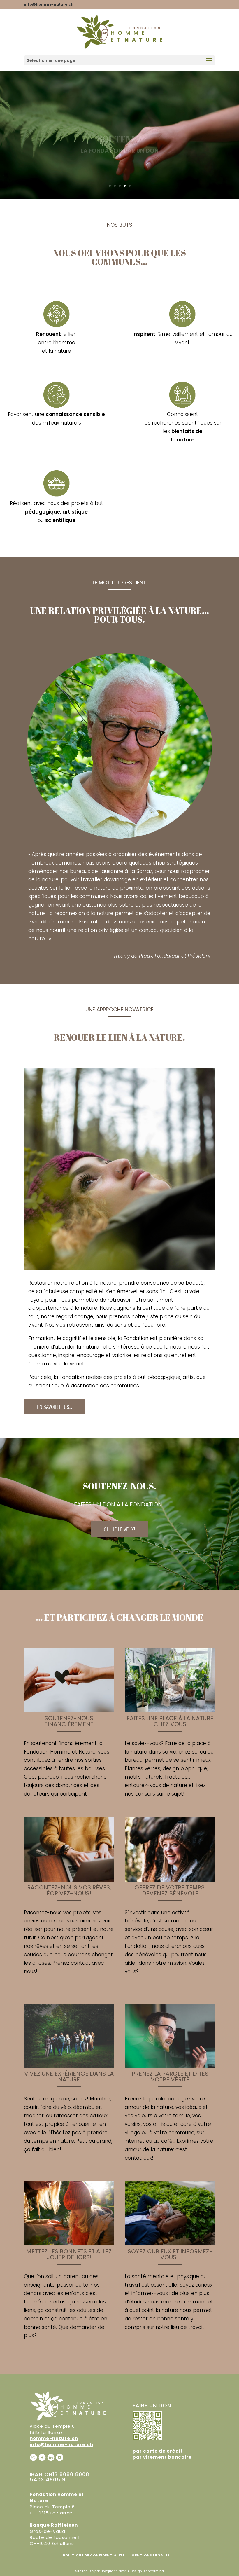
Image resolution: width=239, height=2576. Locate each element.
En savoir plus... (55, 1406)
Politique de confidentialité (94, 2555)
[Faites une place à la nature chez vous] (170, 1711)
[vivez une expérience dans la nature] (69, 2066)
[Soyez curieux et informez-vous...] (170, 2244)
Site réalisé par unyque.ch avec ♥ (102, 2571)
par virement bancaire (162, 2457)
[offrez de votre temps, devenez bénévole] (170, 1880)
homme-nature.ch (54, 2438)
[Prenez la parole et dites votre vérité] (170, 2066)
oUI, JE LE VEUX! (119, 1529)
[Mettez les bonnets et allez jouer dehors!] (69, 2244)
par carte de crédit (158, 2451)
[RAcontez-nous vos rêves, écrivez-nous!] (69, 1880)
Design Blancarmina (147, 2571)
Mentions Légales (151, 2555)
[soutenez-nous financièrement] (69, 1711)
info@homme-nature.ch (61, 2445)
